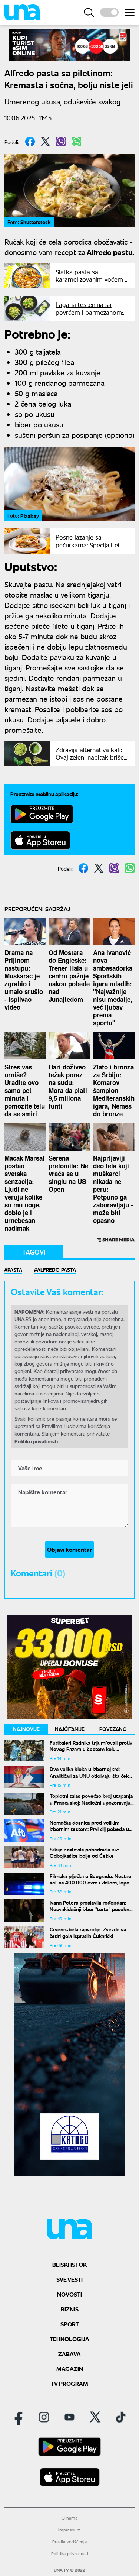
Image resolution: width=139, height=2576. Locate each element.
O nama (69, 2518)
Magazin (70, 2368)
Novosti (69, 2294)
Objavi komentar (69, 1549)
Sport (70, 2324)
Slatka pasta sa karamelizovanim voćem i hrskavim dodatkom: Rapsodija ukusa (91, 283)
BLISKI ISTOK (69, 2264)
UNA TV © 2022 (69, 2570)
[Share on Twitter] (45, 142)
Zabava (69, 2354)
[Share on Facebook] (30, 142)
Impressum (69, 2530)
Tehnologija (69, 2339)
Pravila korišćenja (69, 2542)
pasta (15, 1269)
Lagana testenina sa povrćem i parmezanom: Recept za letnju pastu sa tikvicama (90, 316)
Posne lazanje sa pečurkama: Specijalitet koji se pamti (88, 545)
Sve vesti (69, 2279)
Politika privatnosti (70, 2554)
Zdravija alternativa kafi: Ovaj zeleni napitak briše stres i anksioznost (90, 757)
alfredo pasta (57, 1269)
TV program (69, 2383)
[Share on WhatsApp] (76, 142)
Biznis (70, 2309)
